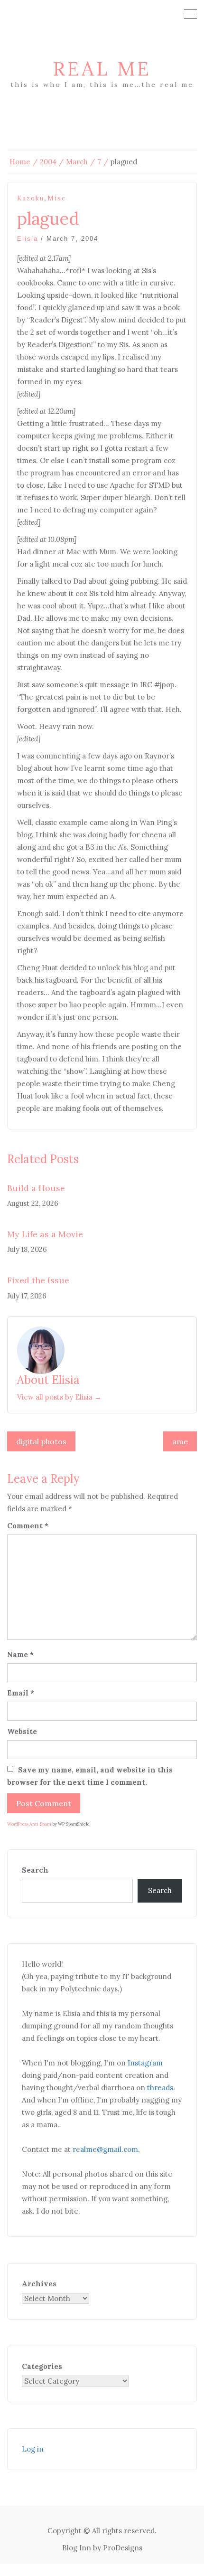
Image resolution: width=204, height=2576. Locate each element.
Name (20, 1654)
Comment (28, 1526)
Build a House (36, 1188)
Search (35, 1870)
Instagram (145, 2063)
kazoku (31, 198)
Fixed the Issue (38, 1280)
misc (57, 198)
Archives (39, 2284)
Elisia (28, 239)
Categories (42, 2366)
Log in (33, 2449)
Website (22, 1731)
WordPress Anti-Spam (29, 1824)
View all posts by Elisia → (59, 1397)
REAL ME (102, 69)
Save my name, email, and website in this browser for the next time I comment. (90, 1776)
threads (160, 2088)
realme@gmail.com (105, 2149)
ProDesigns (123, 2548)
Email (21, 1693)
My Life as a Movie (45, 1234)
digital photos (41, 1441)
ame (180, 1441)
